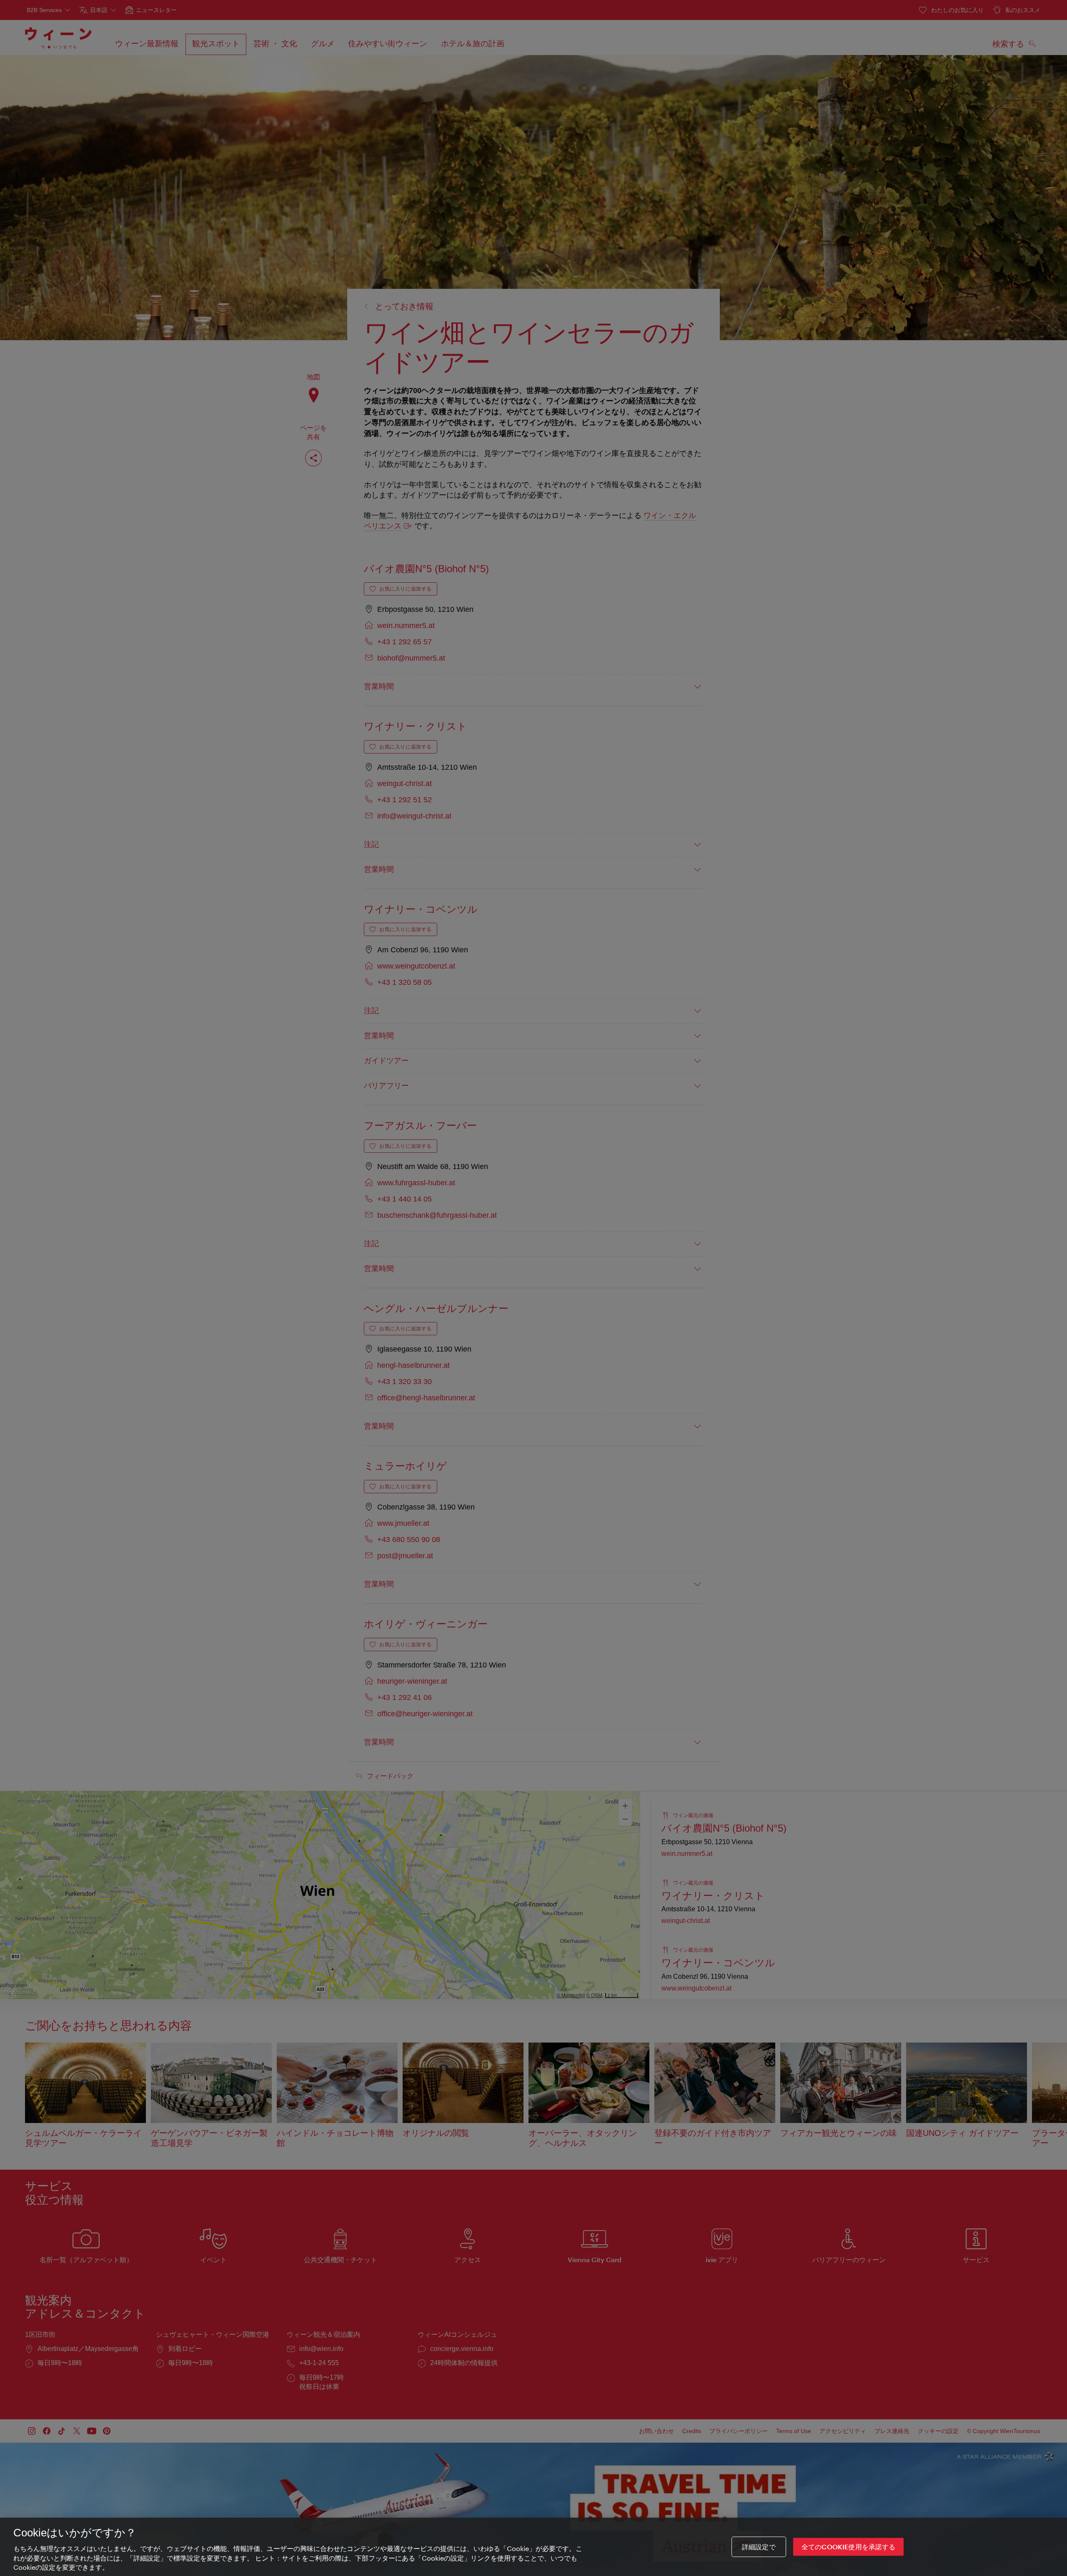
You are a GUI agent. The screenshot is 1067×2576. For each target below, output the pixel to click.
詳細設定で (759, 2547)
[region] (533, 2547)
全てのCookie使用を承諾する (849, 2547)
